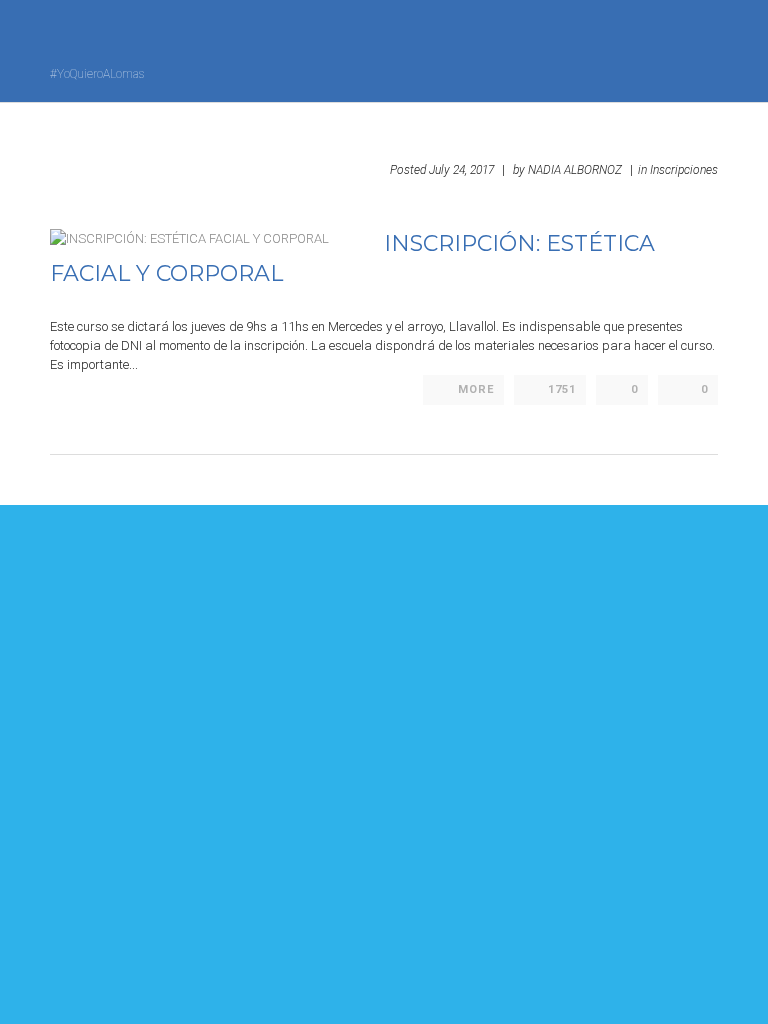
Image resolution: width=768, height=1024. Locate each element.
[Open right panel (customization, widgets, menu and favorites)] (663, 49)
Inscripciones (684, 170)
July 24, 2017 (461, 170)
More (476, 389)
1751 (562, 389)
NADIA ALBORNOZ (575, 170)
